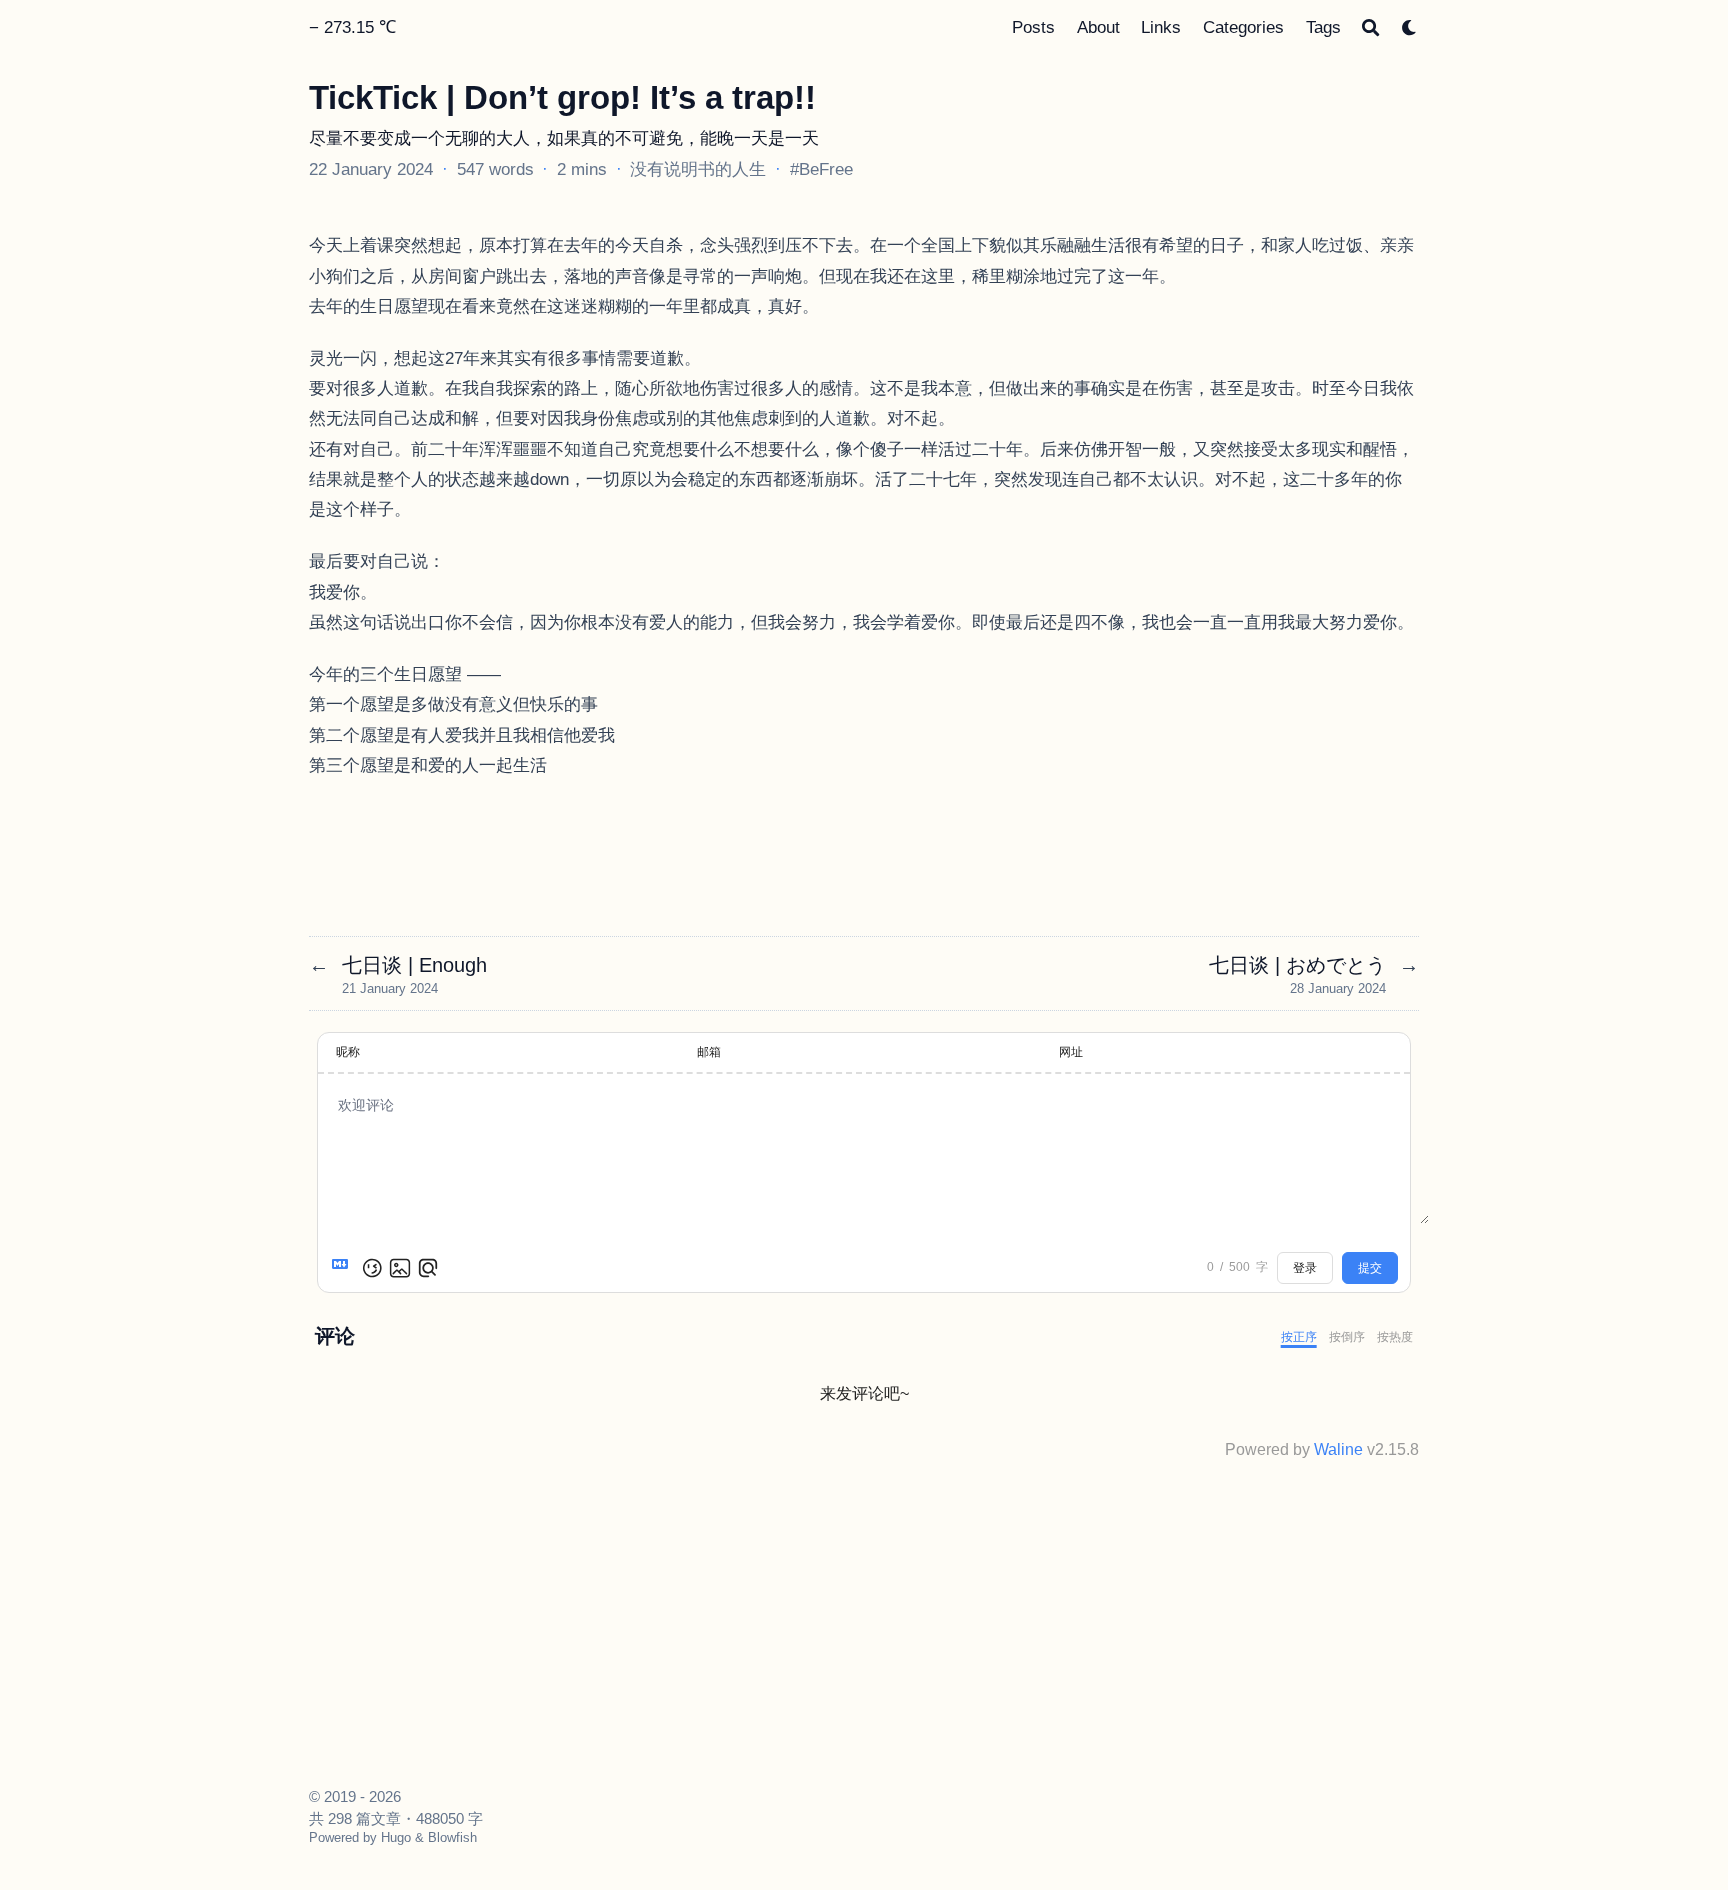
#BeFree (821, 169)
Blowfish (452, 1837)
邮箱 (709, 1052)
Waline (1338, 1449)
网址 (1071, 1052)
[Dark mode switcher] (1409, 27)
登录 (1305, 1268)
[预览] (428, 1268)
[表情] (372, 1268)
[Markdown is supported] (344, 1268)
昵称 (348, 1052)
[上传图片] (400, 1268)
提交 (1370, 1268)
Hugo (396, 1837)
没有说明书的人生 (698, 169)
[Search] (1370, 27)
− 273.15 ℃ (352, 27)
